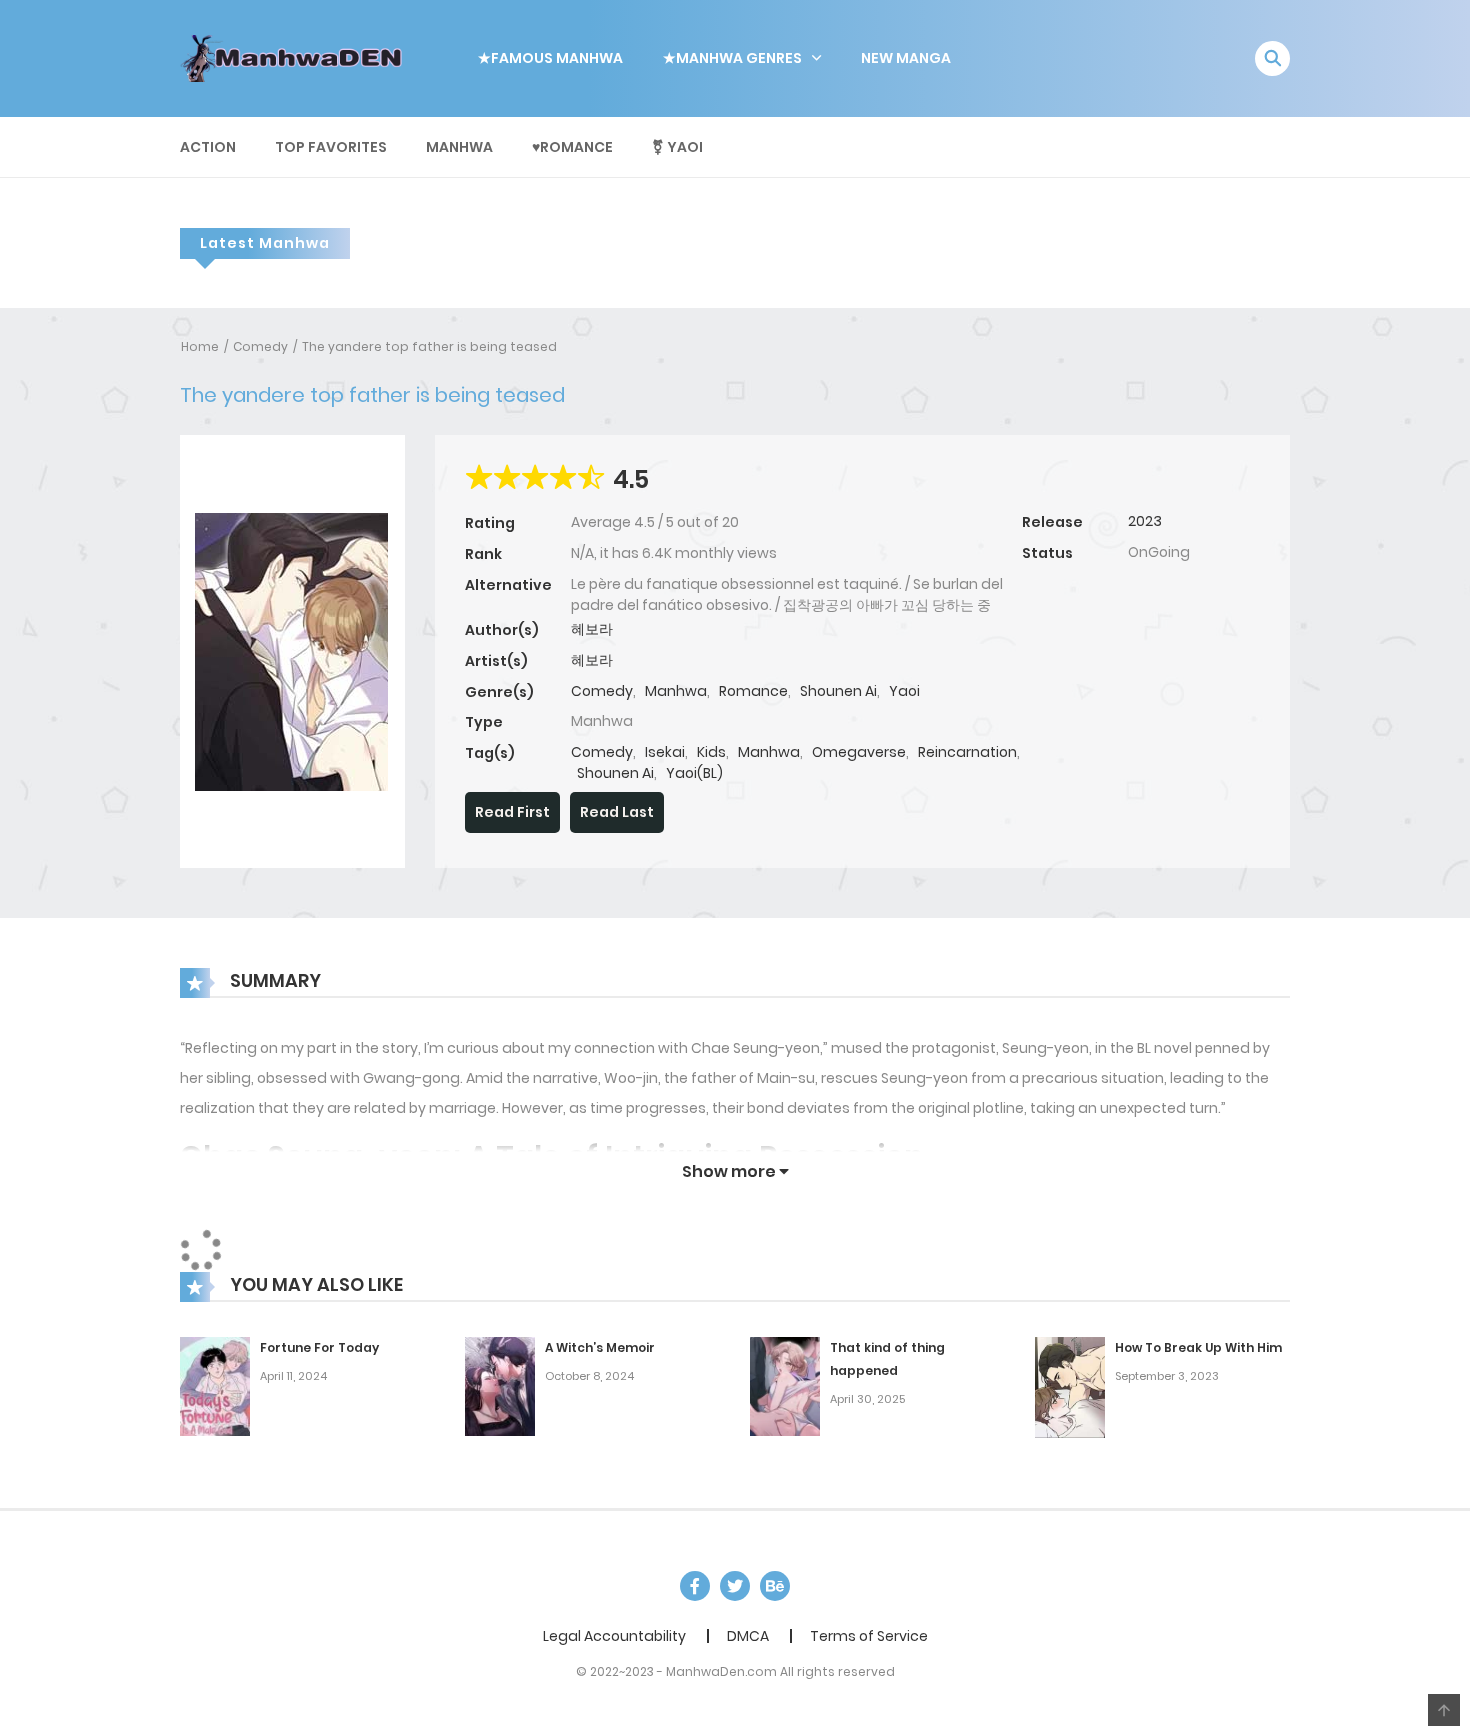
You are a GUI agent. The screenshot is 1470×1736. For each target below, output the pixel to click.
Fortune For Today (319, 1347)
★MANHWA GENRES (732, 58)
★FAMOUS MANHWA (550, 58)
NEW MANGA (906, 58)
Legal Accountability (614, 1636)
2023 (1145, 521)
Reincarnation (967, 752)
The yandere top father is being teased (429, 346)
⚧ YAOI (677, 147)
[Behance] (775, 1586)
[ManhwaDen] (296, 57)
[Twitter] (735, 1586)
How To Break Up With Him (1198, 1347)
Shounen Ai (838, 691)
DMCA (748, 1636)
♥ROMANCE (572, 147)
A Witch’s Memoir (600, 1347)
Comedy (260, 346)
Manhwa (459, 147)
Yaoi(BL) (694, 773)
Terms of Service (869, 1636)
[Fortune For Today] (215, 1385)
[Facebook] (695, 1586)
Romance (753, 691)
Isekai (665, 752)
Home (200, 346)
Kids (711, 752)
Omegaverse (859, 752)
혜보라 (592, 629)
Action (208, 147)
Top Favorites (331, 147)
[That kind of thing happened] (785, 1385)
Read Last (617, 812)
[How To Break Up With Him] (1070, 1386)
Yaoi (904, 691)
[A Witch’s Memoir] (500, 1385)
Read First (512, 812)
